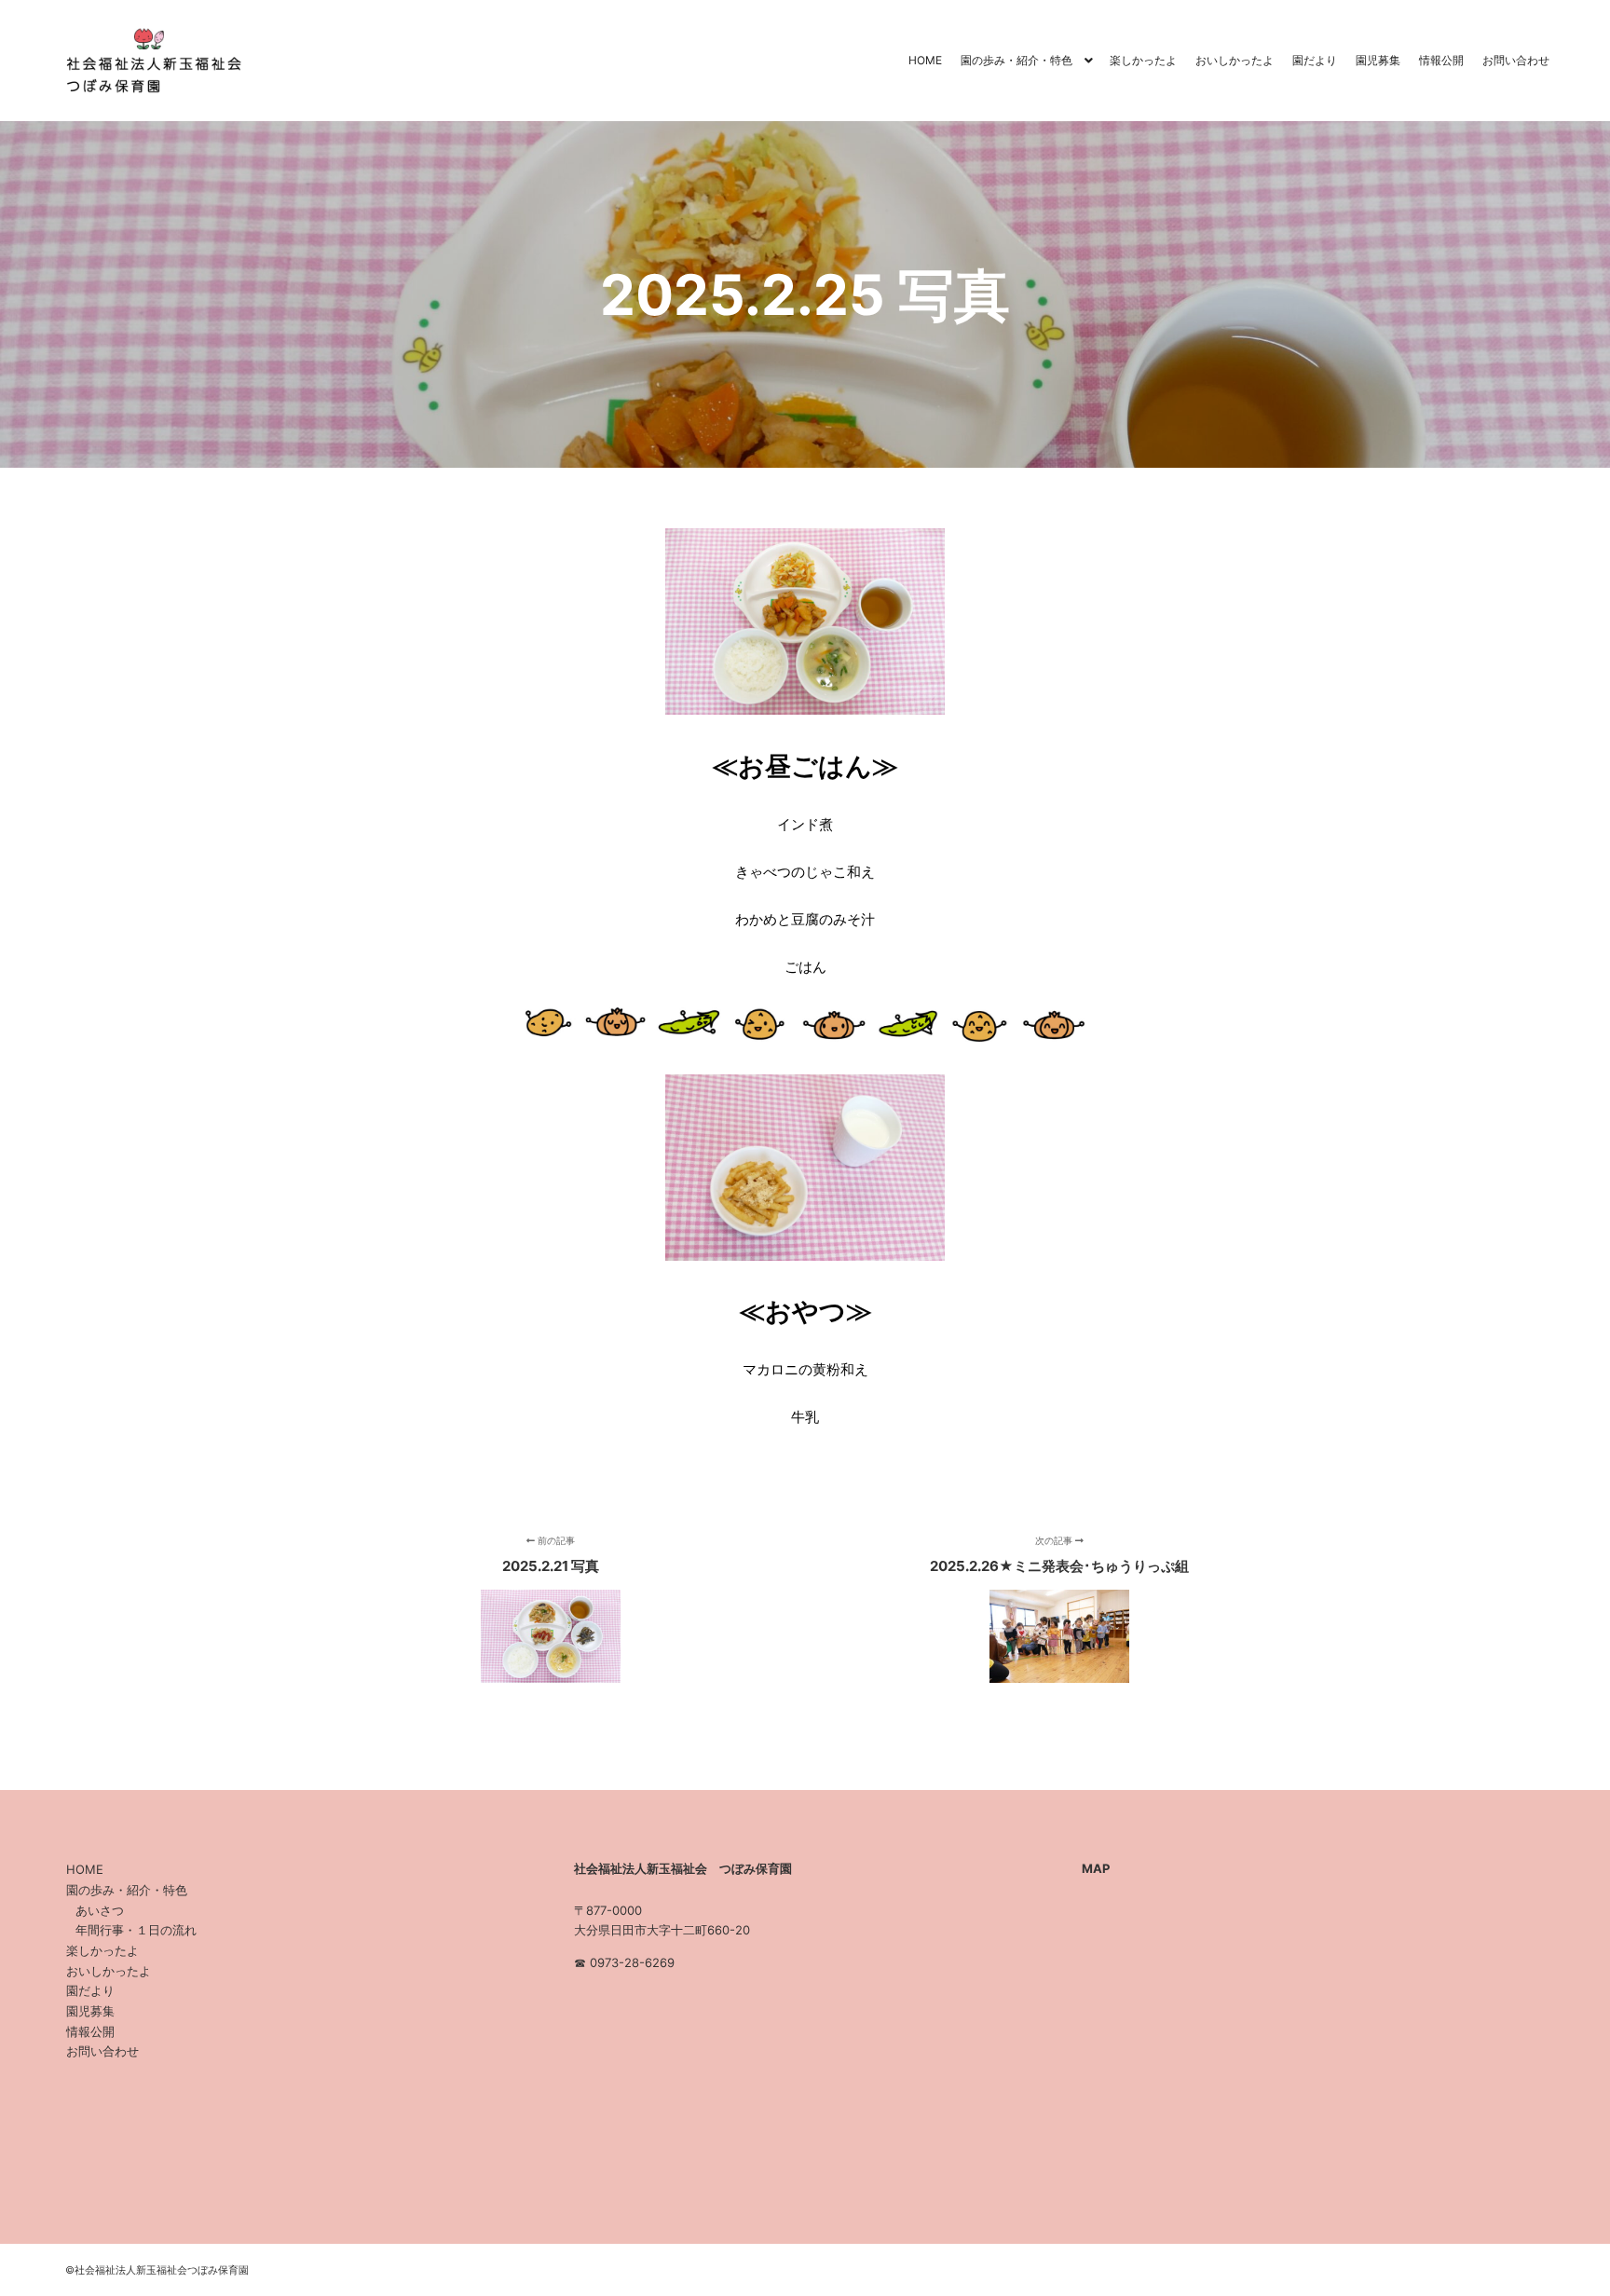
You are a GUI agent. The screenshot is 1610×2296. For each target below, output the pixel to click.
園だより (90, 1990)
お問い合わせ (102, 2051)
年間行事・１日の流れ (136, 1930)
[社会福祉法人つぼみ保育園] (149, 61)
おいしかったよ (109, 1971)
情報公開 (90, 2031)
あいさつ (100, 1910)
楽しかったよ (102, 1950)
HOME (85, 1869)
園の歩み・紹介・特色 (127, 1890)
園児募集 (90, 2011)
